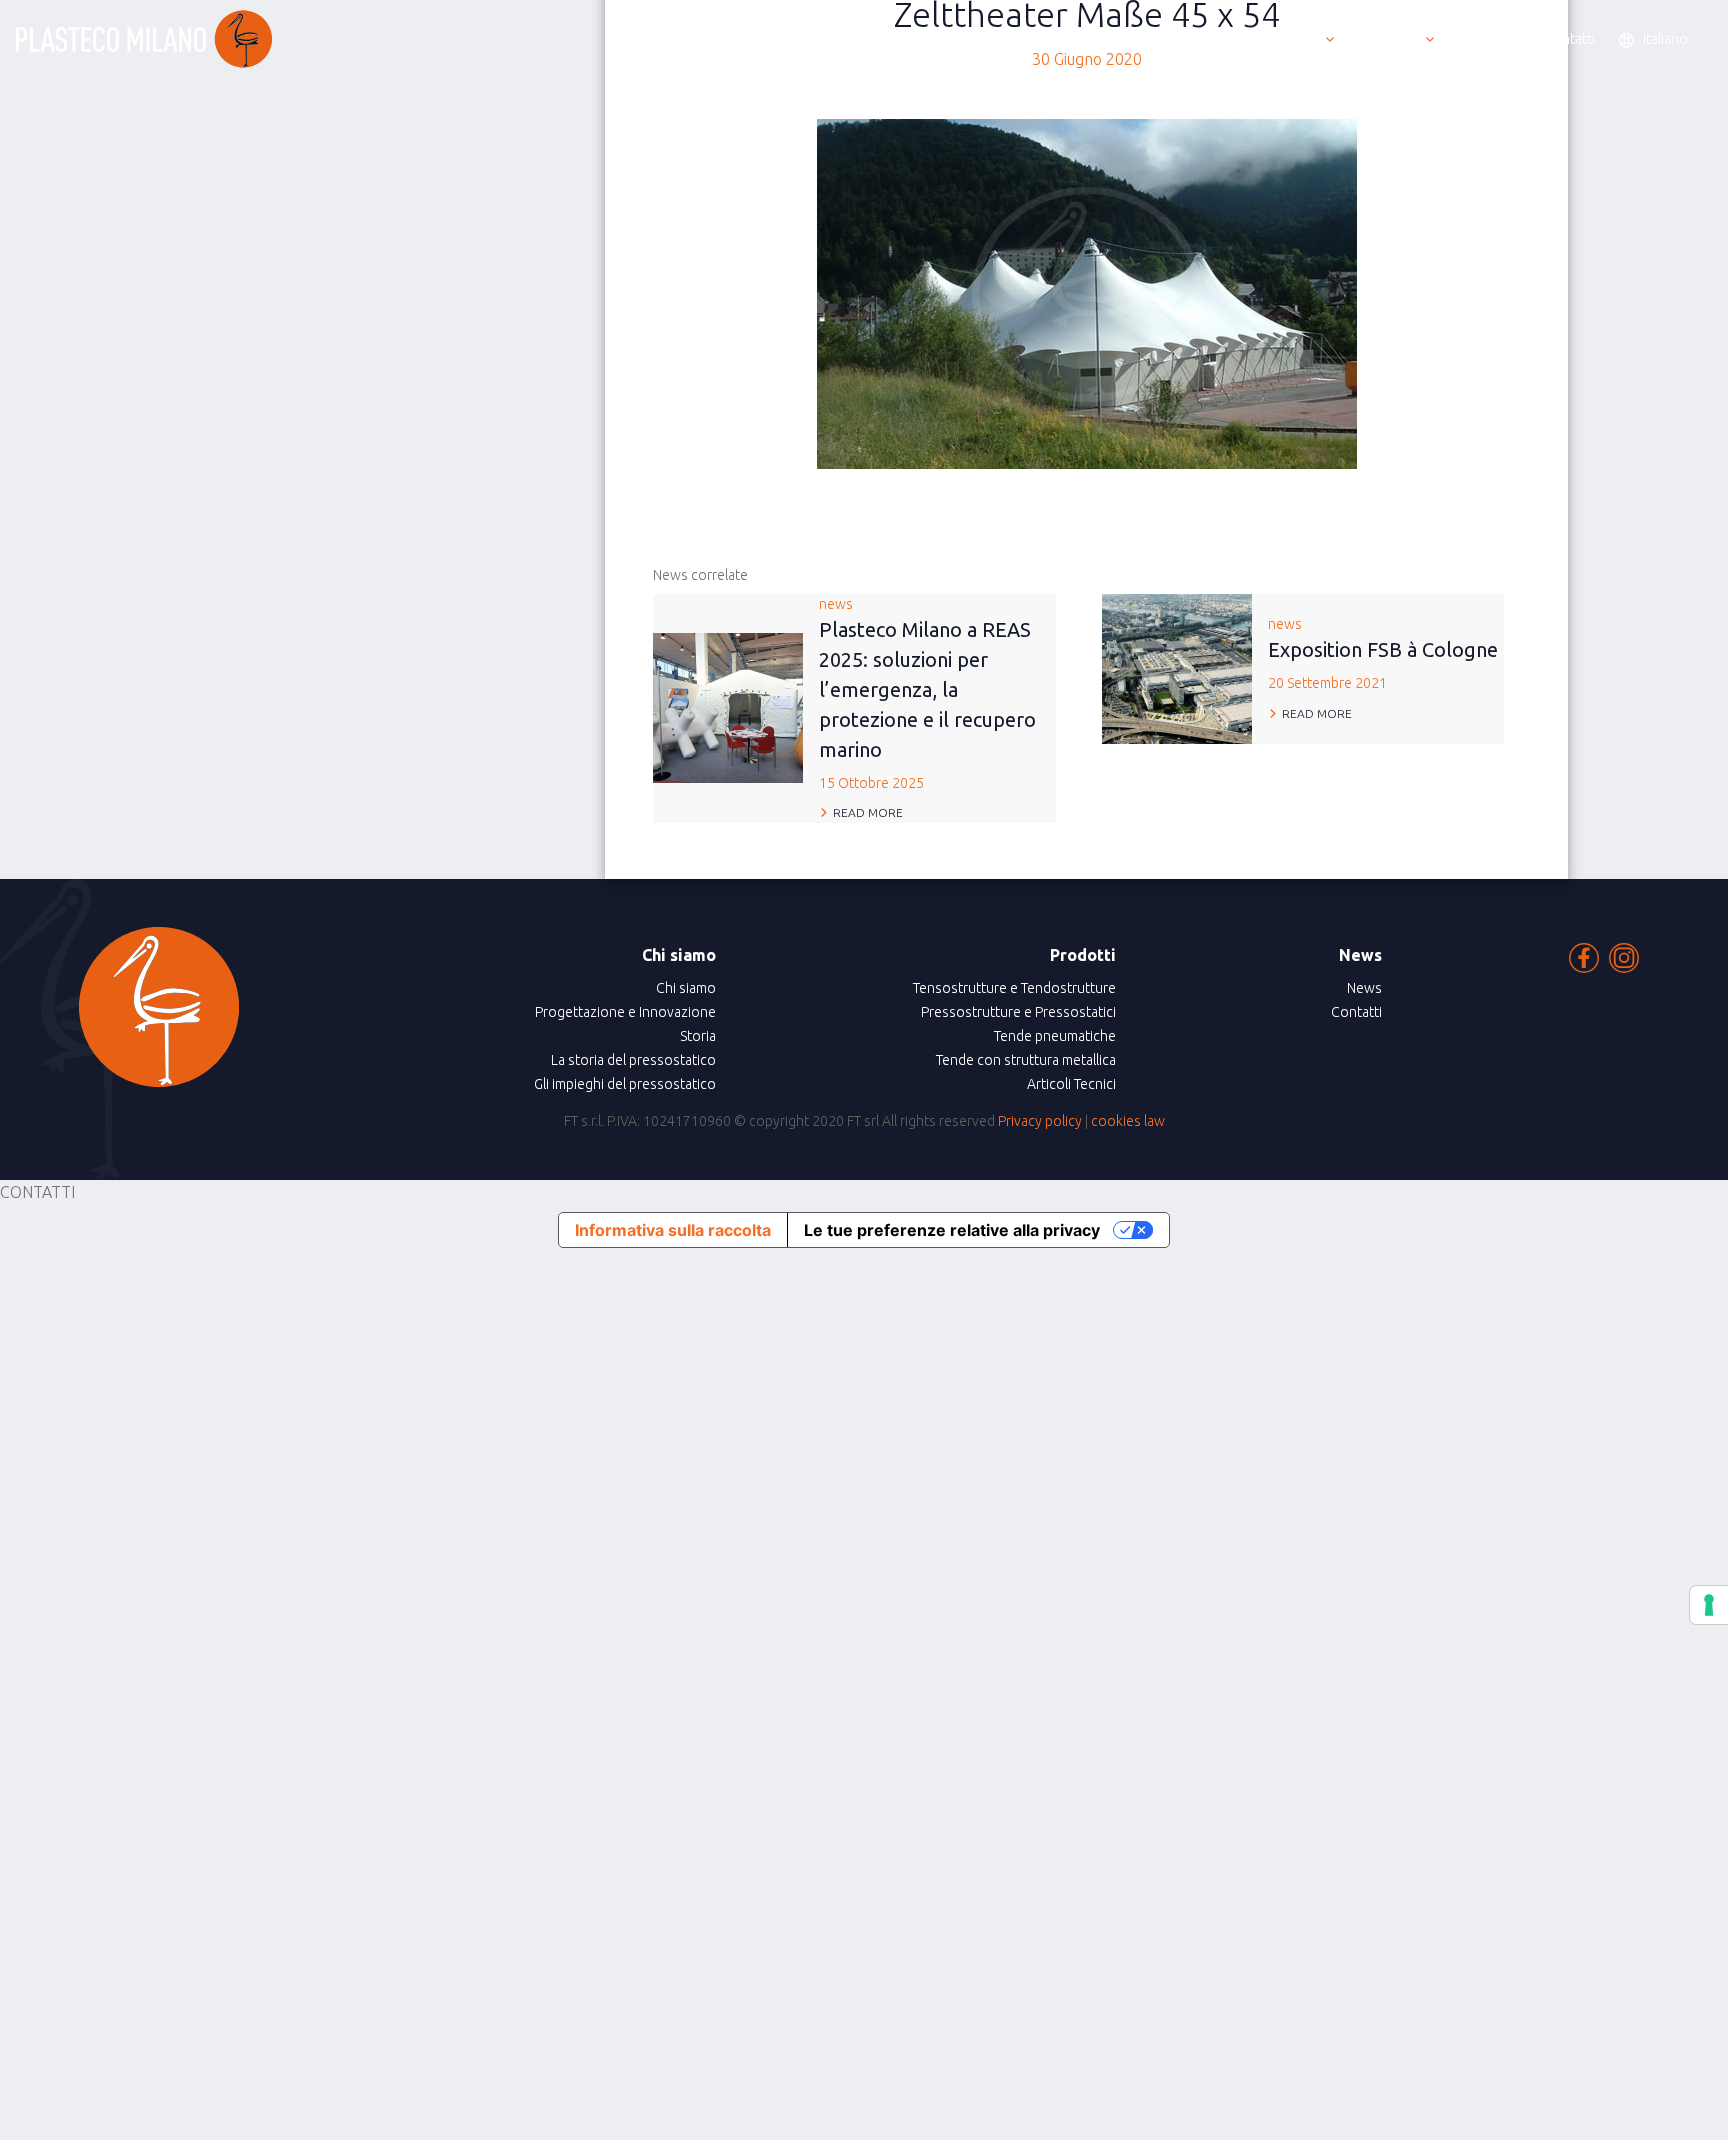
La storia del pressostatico (633, 1060)
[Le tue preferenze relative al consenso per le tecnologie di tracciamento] (1709, 1605)
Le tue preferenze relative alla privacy (952, 1230)
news (927, 693)
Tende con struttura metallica (1026, 1060)
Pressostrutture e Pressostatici (1018, 1012)
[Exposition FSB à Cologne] (1177, 667)
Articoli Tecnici (1071, 1084)
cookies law (1128, 1121)
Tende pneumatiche (1055, 1036)
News (1364, 988)
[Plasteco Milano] (144, 39)
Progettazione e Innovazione (625, 1012)
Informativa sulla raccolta (673, 1230)
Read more (868, 812)
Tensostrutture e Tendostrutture (1014, 988)
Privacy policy (1040, 1121)
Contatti (1356, 1012)
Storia (698, 1036)
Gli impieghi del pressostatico (625, 1084)
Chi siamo (686, 988)
